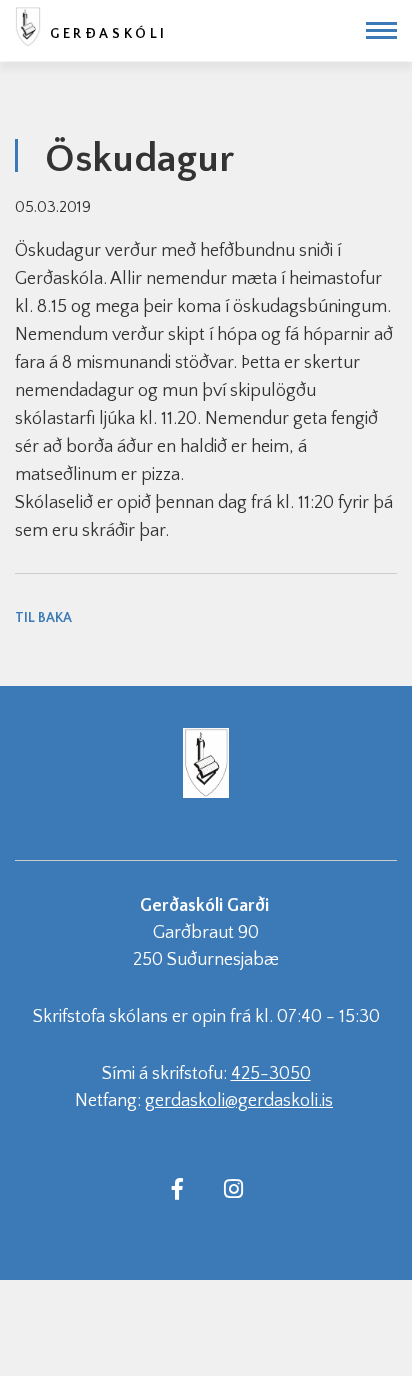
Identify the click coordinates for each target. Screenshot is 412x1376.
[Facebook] (177, 1188)
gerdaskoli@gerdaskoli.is (239, 1101)
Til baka (43, 618)
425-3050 (271, 1074)
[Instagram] (233, 1188)
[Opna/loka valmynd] (381, 30)
